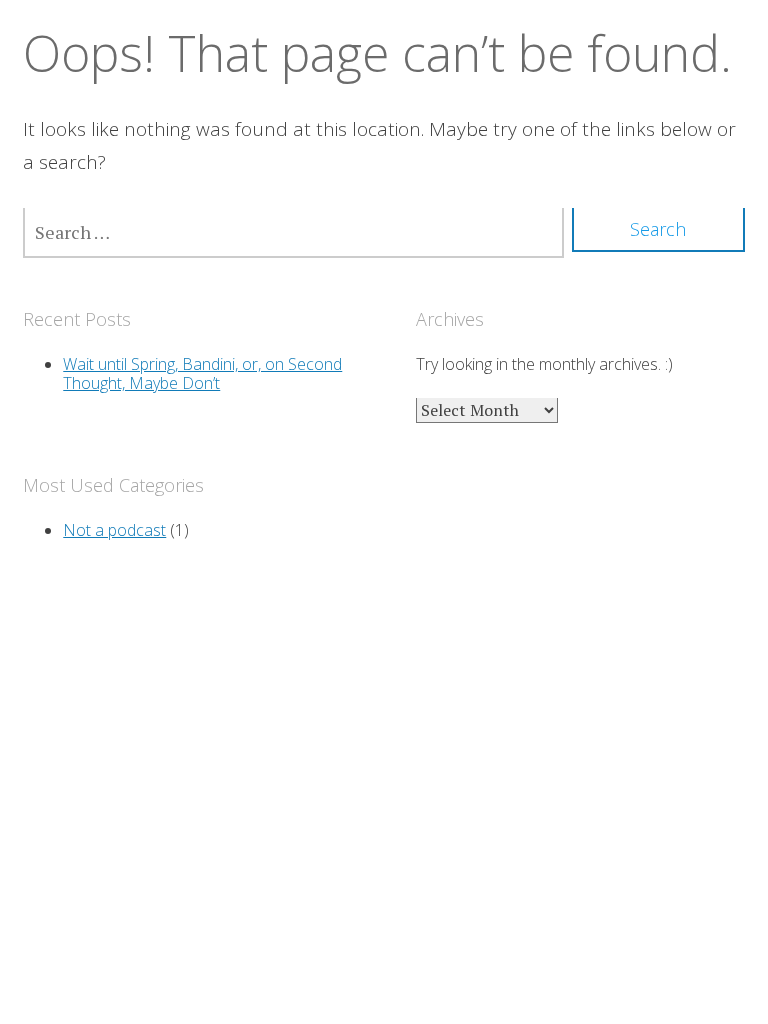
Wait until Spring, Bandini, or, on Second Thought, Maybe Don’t (202, 373)
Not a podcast (114, 530)
